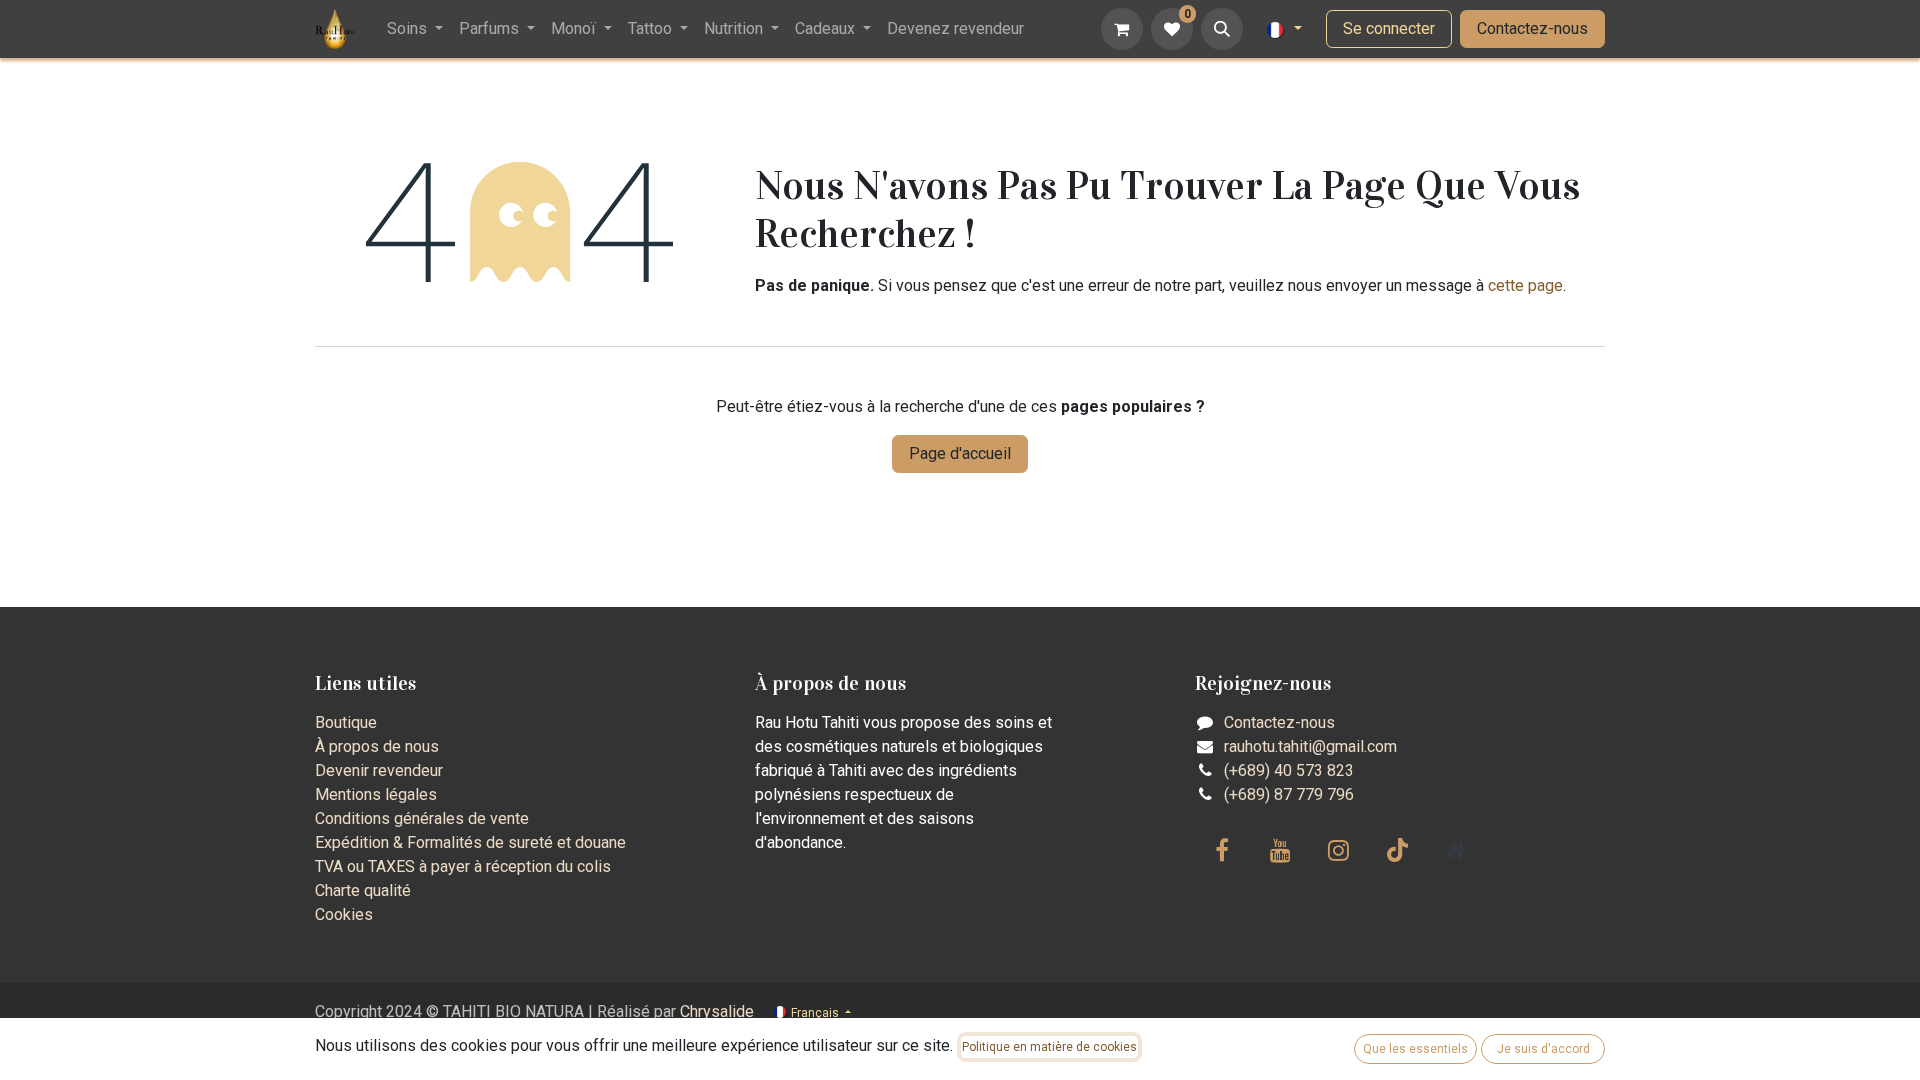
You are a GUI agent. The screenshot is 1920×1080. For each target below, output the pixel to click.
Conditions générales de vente (422, 818)
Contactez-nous (1532, 28)
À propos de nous (377, 746)
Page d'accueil (960, 453)
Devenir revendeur (379, 770)
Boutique (346, 722)
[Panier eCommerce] (1122, 29)
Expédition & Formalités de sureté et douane (470, 842)
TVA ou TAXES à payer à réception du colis (463, 866)
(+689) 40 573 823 (1289, 770)
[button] (1222, 29)
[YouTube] (1281, 850)
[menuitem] (415, 29)
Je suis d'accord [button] (1543, 1049)
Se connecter (1389, 28)
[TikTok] (1397, 850)
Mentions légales (376, 794)
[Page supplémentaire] (1456, 850)
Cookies (344, 914)
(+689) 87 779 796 (1289, 794)
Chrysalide (717, 1011)
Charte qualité (363, 890)
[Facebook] (1222, 850)
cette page (1525, 285)
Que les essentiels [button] (1415, 1049)
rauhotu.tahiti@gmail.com (1310, 746)
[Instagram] (1339, 850)
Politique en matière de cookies (1049, 1047)
